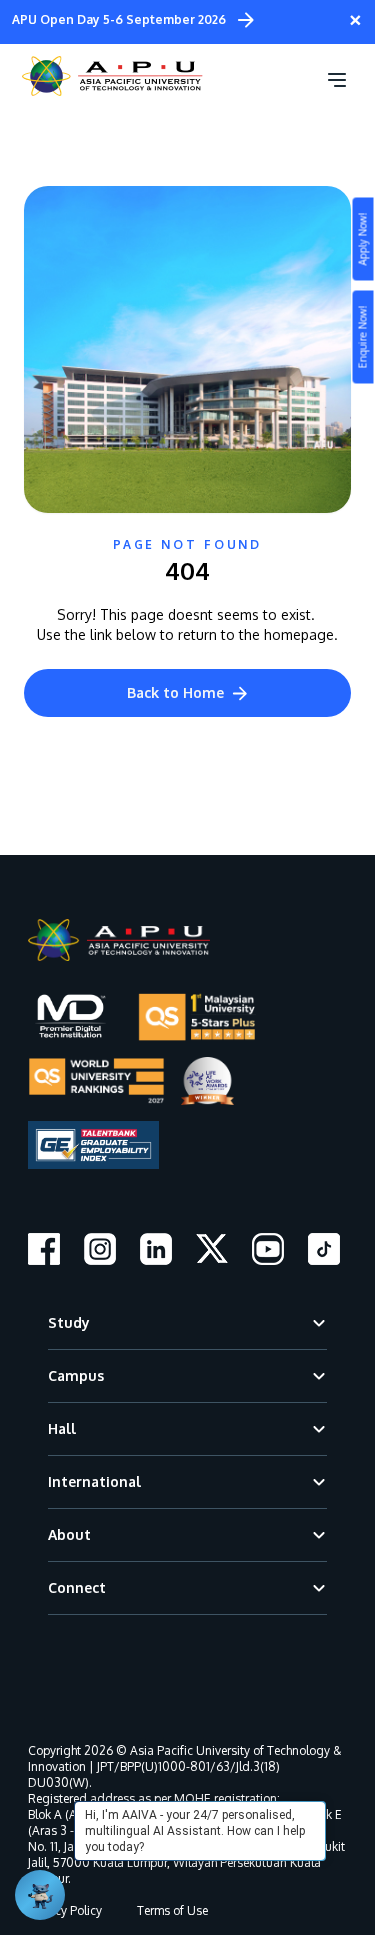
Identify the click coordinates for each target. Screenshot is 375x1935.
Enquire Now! (363, 337)
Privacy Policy (65, 1910)
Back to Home (175, 692)
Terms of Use (172, 1910)
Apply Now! (363, 239)
